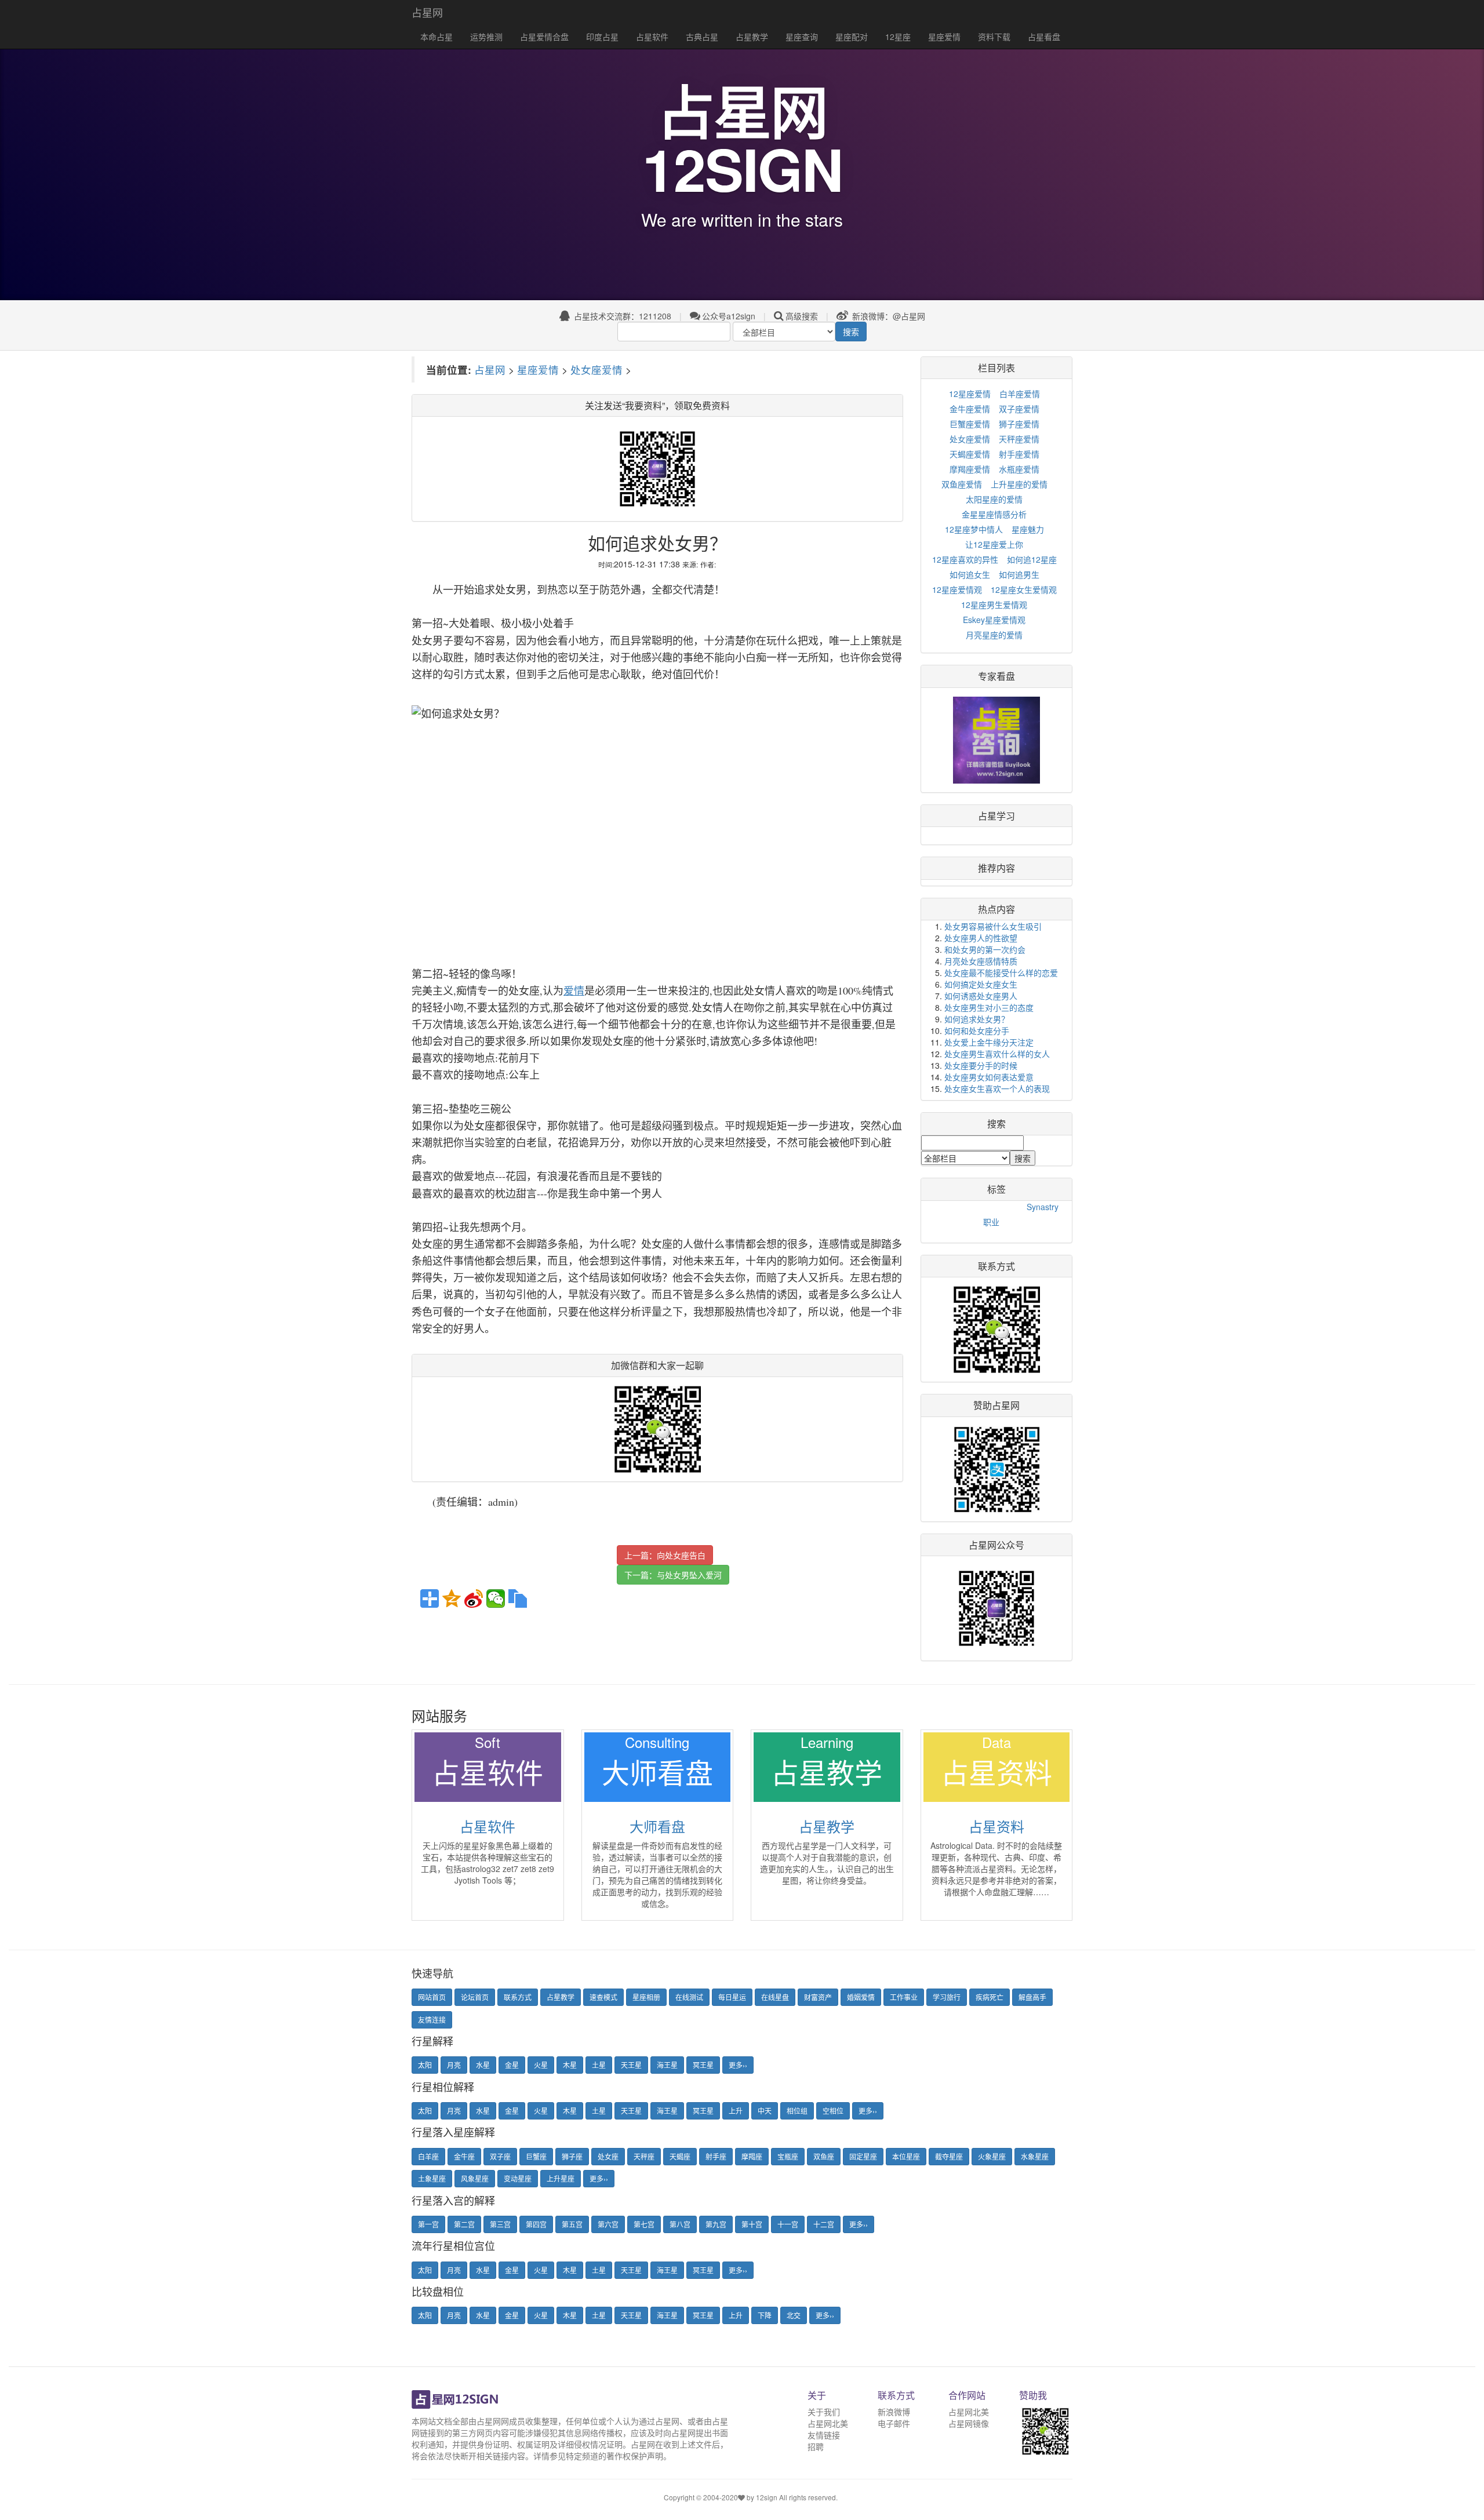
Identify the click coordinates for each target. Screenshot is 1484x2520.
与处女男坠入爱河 (689, 1575)
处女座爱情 (596, 369)
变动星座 (518, 2178)
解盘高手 (1032, 1997)
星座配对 (852, 37)
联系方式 (518, 1997)
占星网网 (493, 2421)
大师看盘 (657, 1826)
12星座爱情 (970, 394)
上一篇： (665, 1555)
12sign (768, 2497)
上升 (736, 2111)
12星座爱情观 (957, 589)
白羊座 (428, 2156)
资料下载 (994, 37)
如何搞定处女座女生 (981, 984)
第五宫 (572, 2224)
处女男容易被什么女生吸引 (993, 926)
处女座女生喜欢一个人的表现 (997, 1088)
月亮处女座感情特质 (981, 961)
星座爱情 (944, 37)
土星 (599, 2065)
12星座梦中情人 (974, 529)
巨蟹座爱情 (970, 424)
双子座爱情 (1019, 409)
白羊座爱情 (1020, 394)
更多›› (738, 2065)
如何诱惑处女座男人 (981, 996)
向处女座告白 (681, 1555)
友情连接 (432, 2020)
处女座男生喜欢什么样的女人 (997, 1054)
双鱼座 (824, 2156)
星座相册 (646, 1997)
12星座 (898, 37)
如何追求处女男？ (977, 1019)
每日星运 (732, 1997)
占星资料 (996, 1826)
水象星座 (1035, 2156)
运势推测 (486, 37)
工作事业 (904, 1997)
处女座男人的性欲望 (981, 938)
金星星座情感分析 (994, 514)
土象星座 (432, 2178)
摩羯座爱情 (970, 469)
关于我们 (824, 2412)
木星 (570, 2065)
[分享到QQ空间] (452, 1598)
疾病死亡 (990, 1997)
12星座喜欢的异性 (965, 559)
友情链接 (824, 2435)
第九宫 (716, 2224)
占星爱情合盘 (544, 37)
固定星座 (863, 2156)
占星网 (427, 12)
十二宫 (824, 2224)
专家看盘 (996, 676)
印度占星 (602, 37)
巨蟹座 (536, 2156)
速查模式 (603, 1997)
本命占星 (437, 37)
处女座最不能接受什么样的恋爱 (1001, 973)
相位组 (797, 2111)
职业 (991, 1222)
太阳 (425, 2065)
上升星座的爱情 (1019, 484)
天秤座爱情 (1019, 439)
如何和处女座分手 (977, 1030)
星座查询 (802, 37)
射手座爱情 (1019, 454)
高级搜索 (802, 316)
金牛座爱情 (970, 409)
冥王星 (703, 2065)
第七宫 (644, 2224)
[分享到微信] (496, 1598)
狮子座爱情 (1019, 424)
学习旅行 (947, 1997)
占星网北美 (828, 2423)
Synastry (1043, 1207)
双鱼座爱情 (962, 484)
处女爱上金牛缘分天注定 (989, 1042)
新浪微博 (894, 2412)
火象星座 (992, 2156)
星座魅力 (1028, 529)
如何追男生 (1019, 574)
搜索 (851, 332)
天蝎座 (680, 2156)
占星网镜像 (969, 2423)
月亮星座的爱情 (994, 635)
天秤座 (644, 2156)
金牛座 (464, 2156)
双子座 (500, 2156)
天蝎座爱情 (970, 454)
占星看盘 (1044, 37)
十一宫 (788, 2224)
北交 (794, 2315)
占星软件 (652, 37)
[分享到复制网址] (518, 1598)
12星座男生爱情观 (994, 604)
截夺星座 (949, 2156)
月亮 (454, 2065)
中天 (765, 2111)
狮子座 (572, 2156)
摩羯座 (752, 2156)
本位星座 (906, 2156)
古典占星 (702, 37)
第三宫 (500, 2224)
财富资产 (818, 1997)
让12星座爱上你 (994, 544)
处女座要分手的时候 (981, 1065)
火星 (541, 2065)
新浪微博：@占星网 (888, 316)
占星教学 (752, 37)
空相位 (833, 2111)
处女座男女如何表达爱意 (989, 1077)
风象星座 (475, 2178)
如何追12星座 (1032, 559)
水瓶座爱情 (1019, 469)
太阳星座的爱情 (994, 499)
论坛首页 (475, 1997)
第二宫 (464, 2224)
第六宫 (608, 2224)
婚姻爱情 (861, 1997)
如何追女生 (970, 574)
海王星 (667, 2065)
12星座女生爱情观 (1024, 589)
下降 (765, 2315)
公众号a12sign (729, 316)
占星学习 (996, 816)
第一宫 (428, 2224)
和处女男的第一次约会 (985, 949)
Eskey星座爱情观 (994, 620)
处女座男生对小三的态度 (989, 1007)
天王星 (631, 2065)
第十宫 (752, 2224)
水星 (483, 2065)
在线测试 (689, 1997)
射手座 (716, 2156)
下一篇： (673, 1575)
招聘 (816, 2446)
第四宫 (536, 2224)
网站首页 (432, 1997)
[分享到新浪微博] (474, 1598)
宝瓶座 (788, 2156)
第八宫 (680, 2224)
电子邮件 (894, 2423)
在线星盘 (775, 1997)
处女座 (608, 2156)
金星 (512, 2065)
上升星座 (561, 2178)
